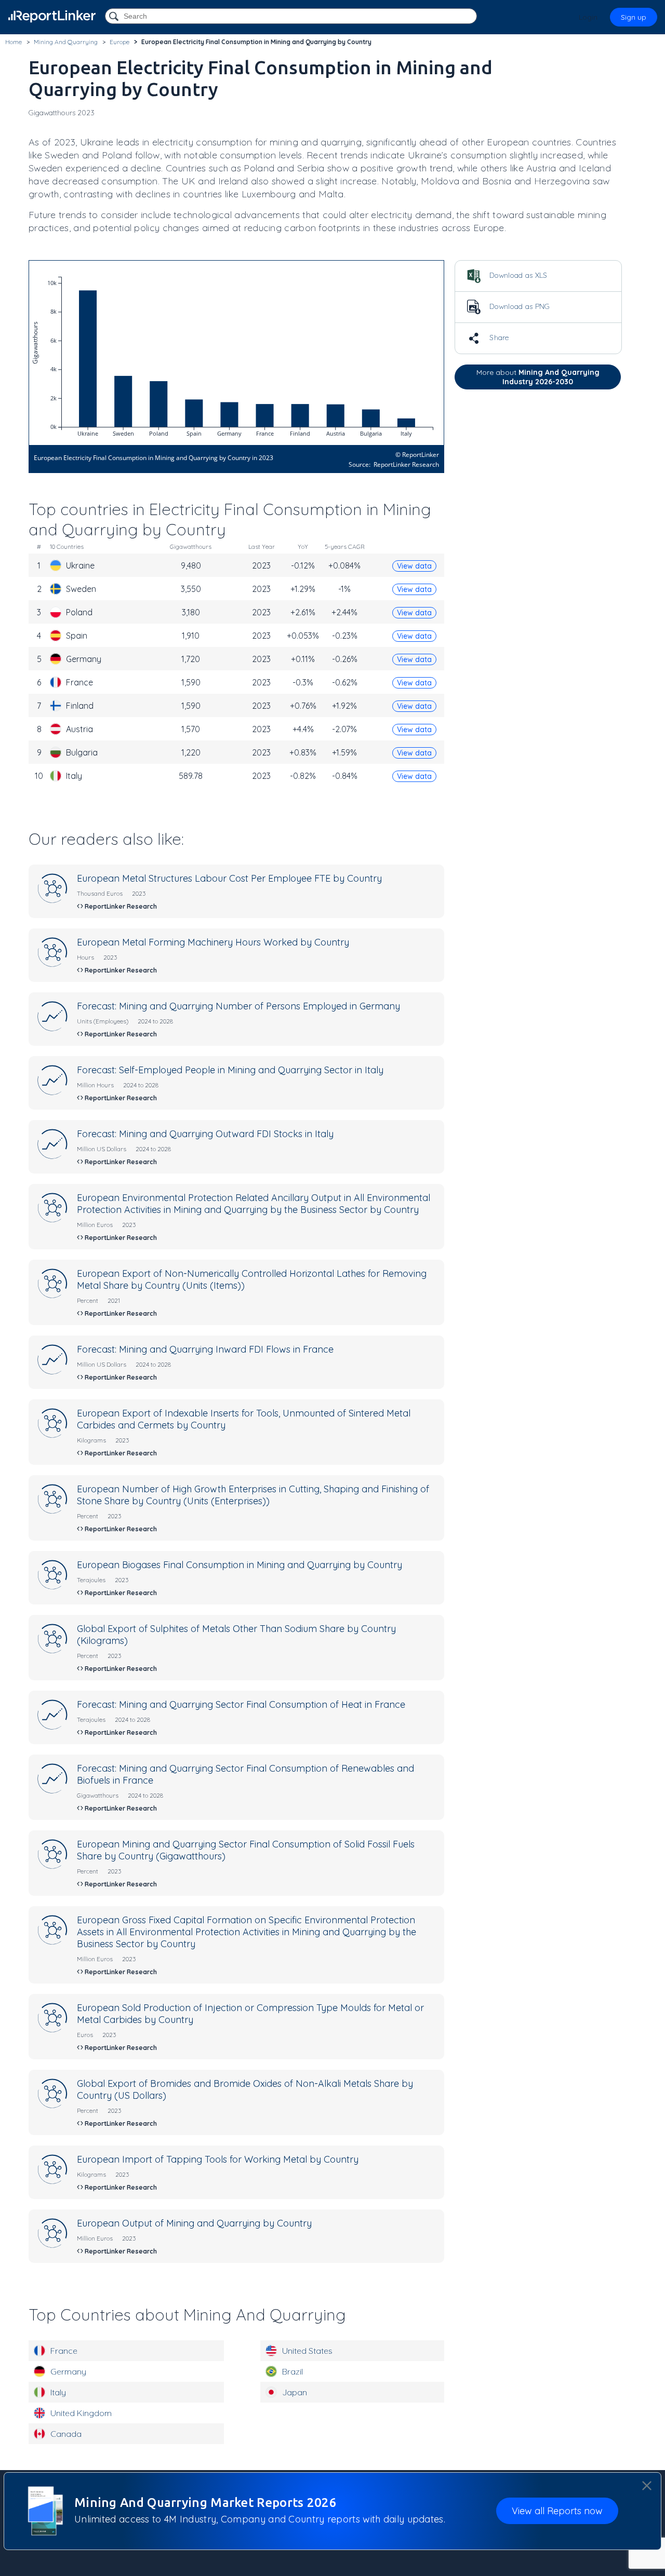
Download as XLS (517, 275)
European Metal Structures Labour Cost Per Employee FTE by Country (229, 878)
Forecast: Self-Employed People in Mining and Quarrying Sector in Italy (230, 1070)
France (64, 2351)
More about (538, 377)
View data (414, 566)
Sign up (634, 17)
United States (307, 2351)
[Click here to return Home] (52, 16)
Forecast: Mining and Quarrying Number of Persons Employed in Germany (238, 1006)
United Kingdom (81, 2413)
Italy (58, 2392)
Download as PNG (519, 306)
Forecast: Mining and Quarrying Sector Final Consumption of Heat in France (241, 1704)
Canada (66, 2434)
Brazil (292, 2371)
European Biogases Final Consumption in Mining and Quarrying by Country (240, 1565)
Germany (68, 2371)
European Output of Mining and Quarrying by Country (194, 2223)
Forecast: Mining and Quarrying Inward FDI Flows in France (205, 1349)
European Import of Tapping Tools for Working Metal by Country (218, 2159)
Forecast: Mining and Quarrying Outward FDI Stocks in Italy (205, 1134)
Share (498, 338)
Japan (295, 2392)
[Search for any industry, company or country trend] (115, 17)
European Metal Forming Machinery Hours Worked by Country (213, 942)
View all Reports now (557, 2511)
